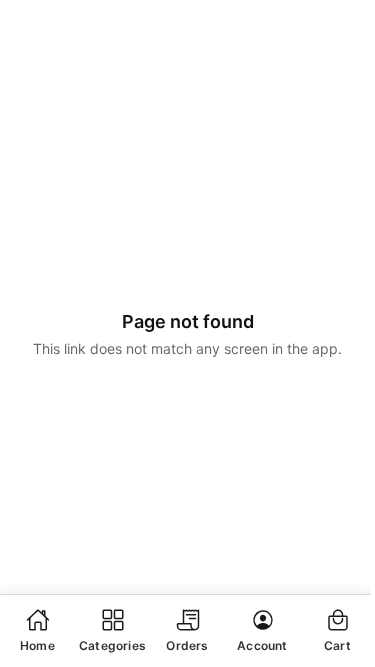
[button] (37, 630)
